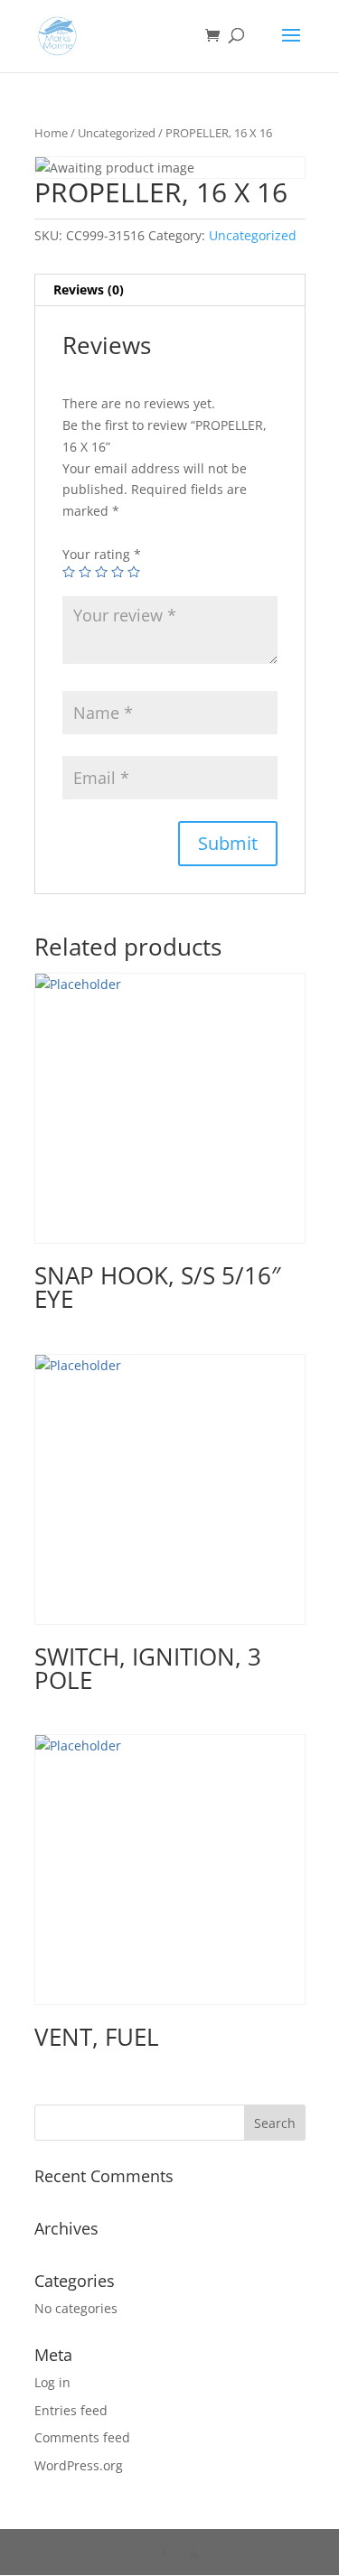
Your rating (102, 554)
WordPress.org (79, 2465)
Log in (52, 2382)
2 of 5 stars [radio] (85, 572)
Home (51, 133)
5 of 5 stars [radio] (134, 572)
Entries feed (71, 2410)
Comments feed (82, 2437)
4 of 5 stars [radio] (118, 572)
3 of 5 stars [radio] (101, 572)
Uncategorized (117, 133)
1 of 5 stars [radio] (69, 572)
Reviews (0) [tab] (89, 289)
